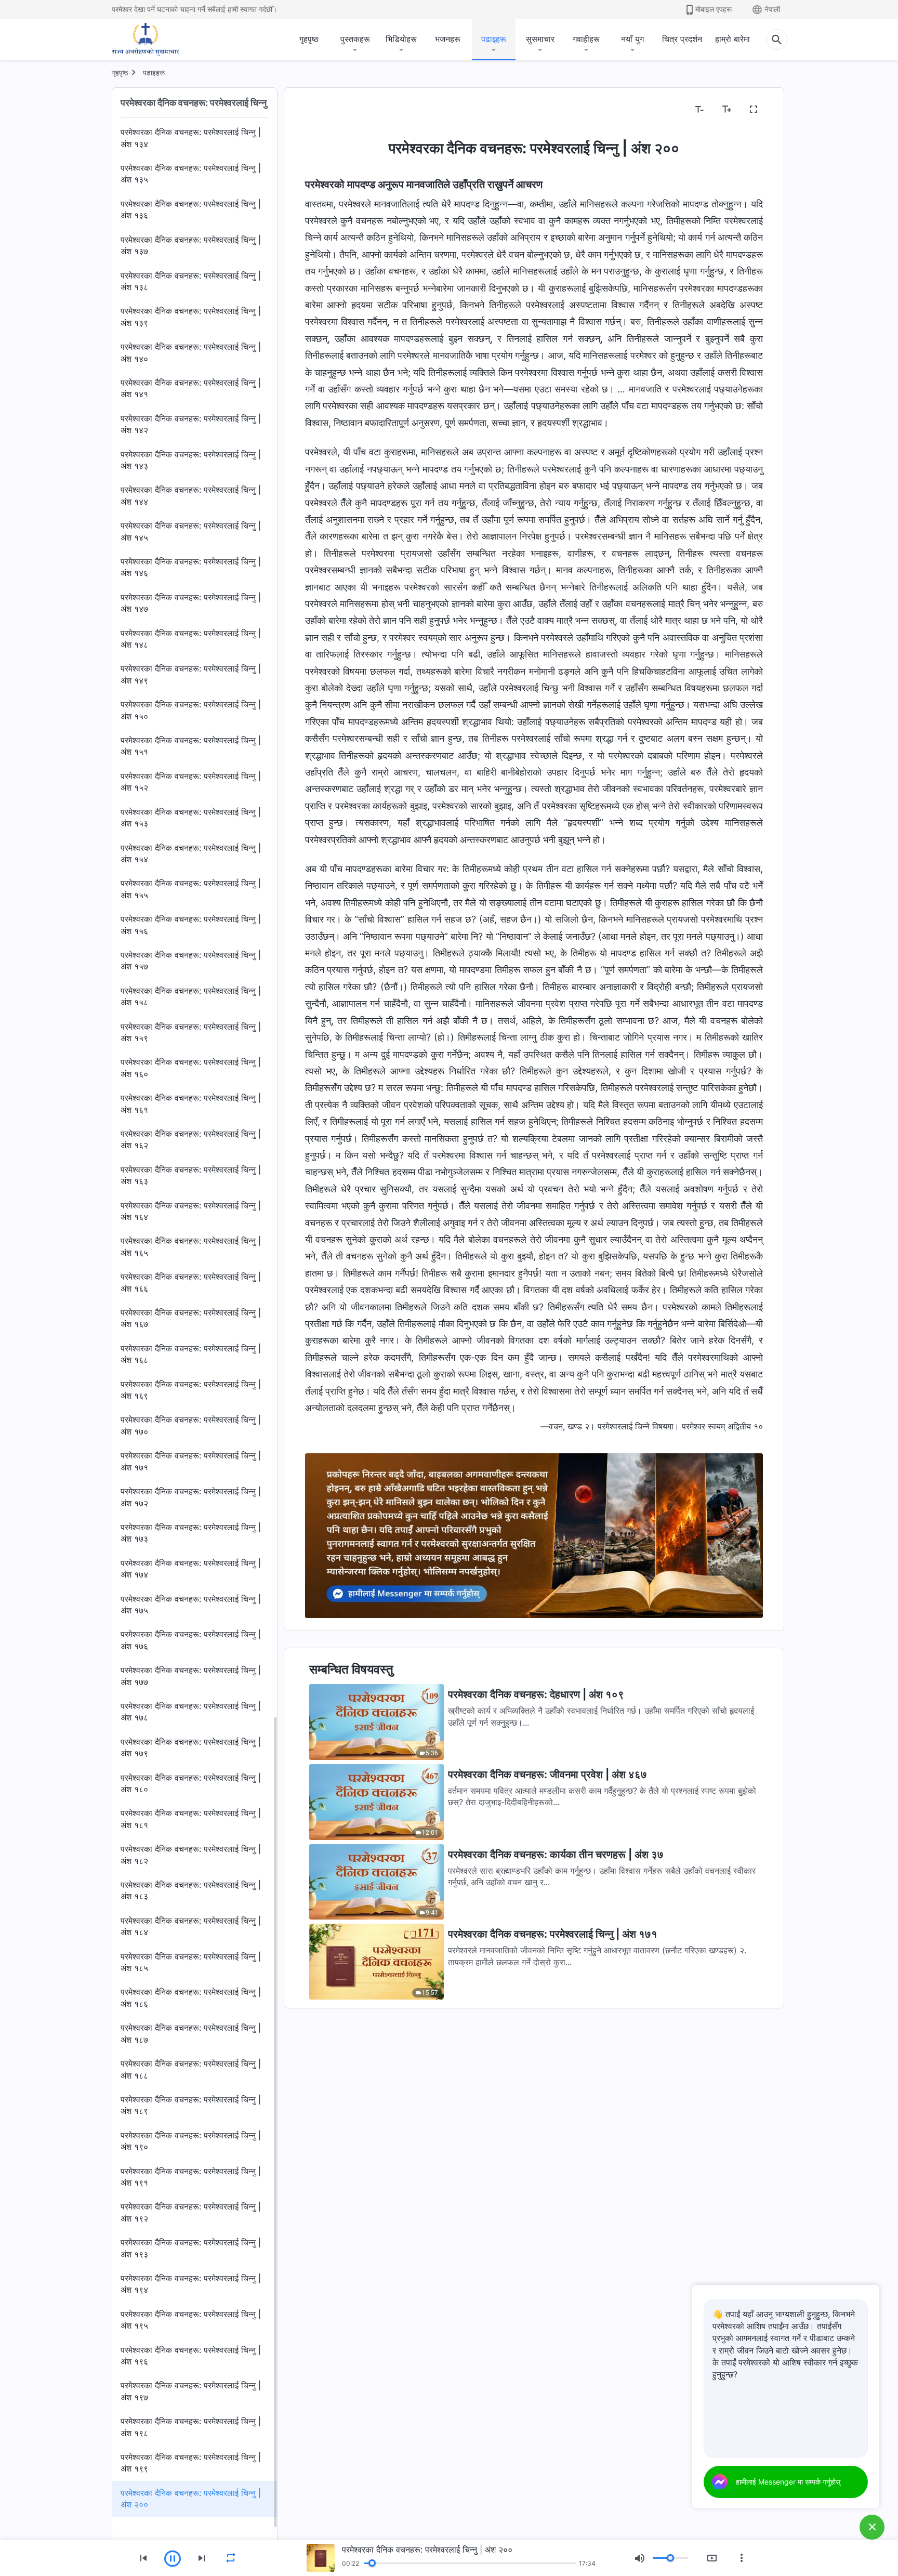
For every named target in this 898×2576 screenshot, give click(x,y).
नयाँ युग (632, 39)
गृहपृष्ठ (309, 39)
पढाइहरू (494, 39)
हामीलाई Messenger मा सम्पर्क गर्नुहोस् (788, 2482)
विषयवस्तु (325, 110)
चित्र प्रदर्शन (682, 39)
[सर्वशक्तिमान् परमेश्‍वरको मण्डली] (146, 40)
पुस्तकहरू (355, 39)
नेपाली (772, 9)
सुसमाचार (540, 39)
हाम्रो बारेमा (732, 39)
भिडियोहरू (401, 39)
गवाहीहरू (586, 39)
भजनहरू (448, 39)
